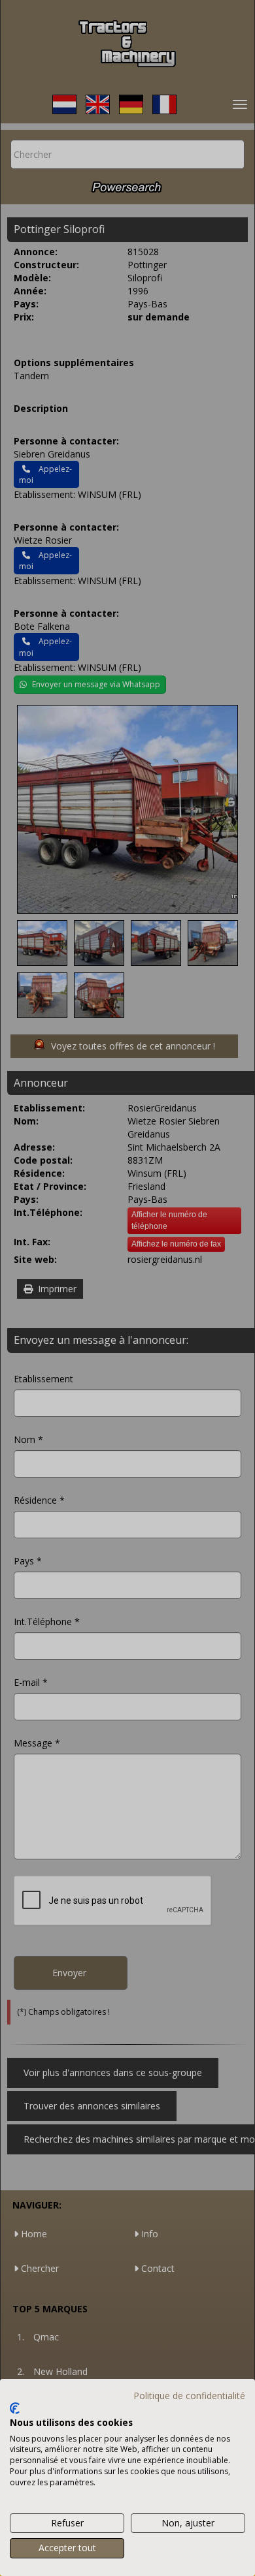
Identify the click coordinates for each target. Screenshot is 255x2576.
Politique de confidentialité (189, 2396)
